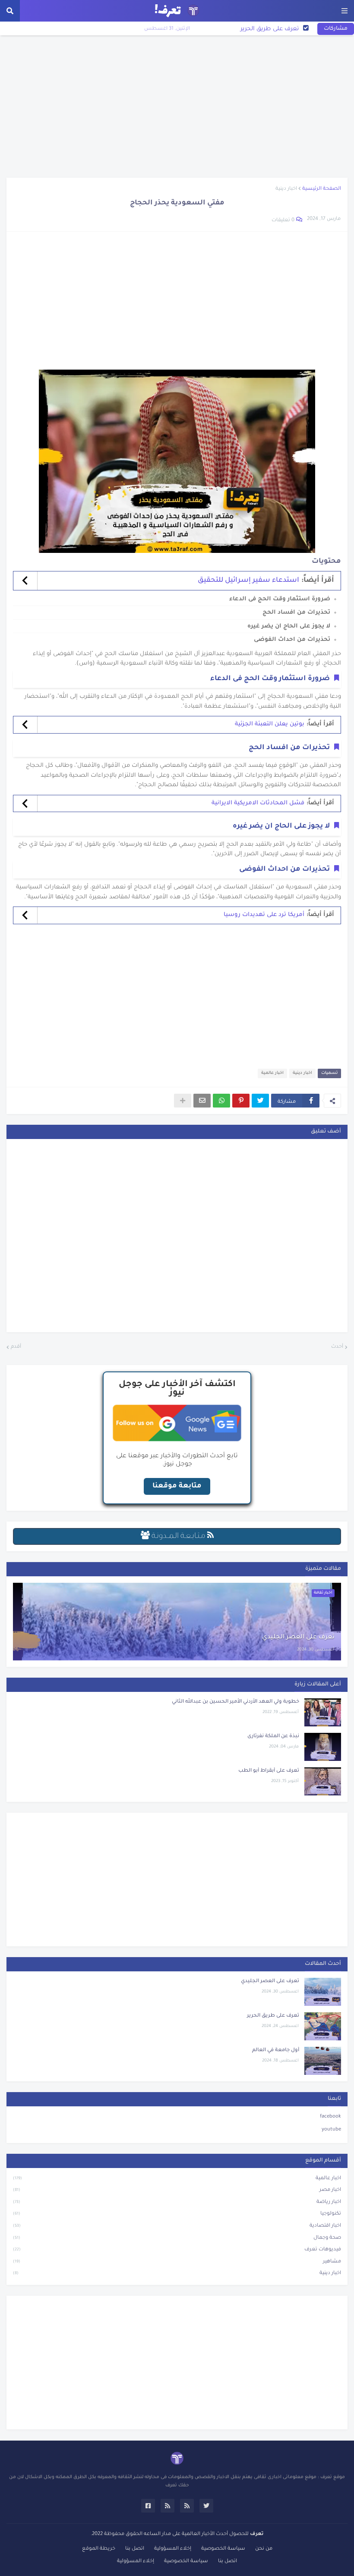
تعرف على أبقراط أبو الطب (269, 1771)
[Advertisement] (177, 107)
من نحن (264, 2549)
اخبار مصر (177, 2190)
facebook (330, 2117)
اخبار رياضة (177, 2202)
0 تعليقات (283, 221)
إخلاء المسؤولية (173, 2549)
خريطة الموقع (99, 2549)
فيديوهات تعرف (177, 2250)
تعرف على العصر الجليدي (298, 1638)
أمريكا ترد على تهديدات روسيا (264, 915)
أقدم (16, 1347)
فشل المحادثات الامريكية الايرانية (258, 803)
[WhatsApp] (221, 1101)
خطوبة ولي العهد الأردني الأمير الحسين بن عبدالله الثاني (235, 1702)
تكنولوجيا (177, 2214)
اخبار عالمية (272, 1073)
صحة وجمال (177, 2238)
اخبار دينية (286, 189)
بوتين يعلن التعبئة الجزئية (270, 724)
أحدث (337, 1347)
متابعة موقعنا (177, 1486)
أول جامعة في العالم (272, 29)
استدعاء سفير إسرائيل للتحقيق (248, 580)
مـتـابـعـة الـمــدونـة (179, 1537)
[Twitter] (260, 1101)
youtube (331, 2130)
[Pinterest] (241, 1101)
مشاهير (177, 2262)
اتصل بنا (135, 2549)
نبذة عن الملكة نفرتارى (273, 1737)
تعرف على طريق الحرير (273, 2016)
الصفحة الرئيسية (322, 189)
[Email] (202, 1101)
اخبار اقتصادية (177, 2226)
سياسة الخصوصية (223, 2549)
